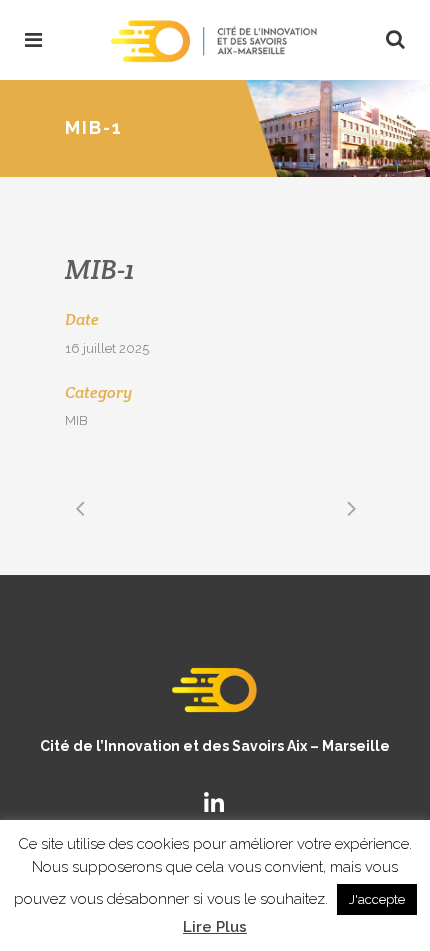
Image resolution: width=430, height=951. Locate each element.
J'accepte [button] (377, 899)
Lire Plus (215, 927)
